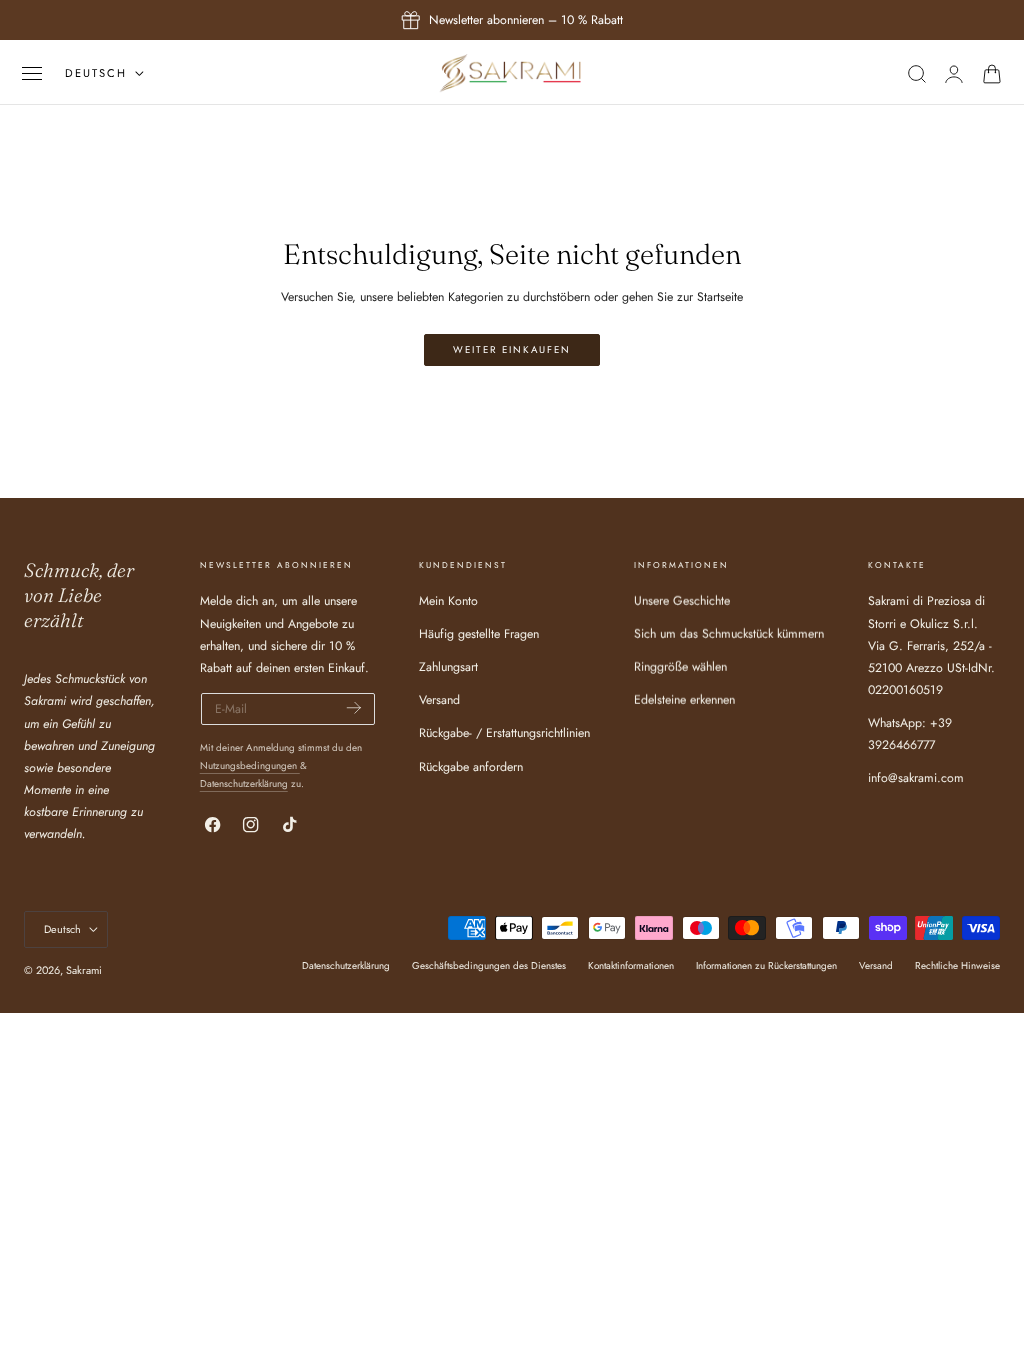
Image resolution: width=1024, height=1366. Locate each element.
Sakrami (84, 970)
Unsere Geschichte (682, 601)
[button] (31, 73)
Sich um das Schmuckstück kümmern (729, 635)
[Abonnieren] (354, 707)
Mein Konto (448, 601)
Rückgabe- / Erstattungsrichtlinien (504, 734)
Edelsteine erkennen (684, 701)
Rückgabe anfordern (471, 767)
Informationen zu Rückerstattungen (766, 965)
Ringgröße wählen (680, 668)
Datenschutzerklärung (244, 783)
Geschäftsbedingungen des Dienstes (489, 965)
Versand (439, 701)
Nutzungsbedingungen (250, 765)
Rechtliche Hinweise (957, 965)
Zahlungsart (448, 668)
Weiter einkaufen (512, 350)
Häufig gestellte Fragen (479, 635)
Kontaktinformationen (631, 965)
